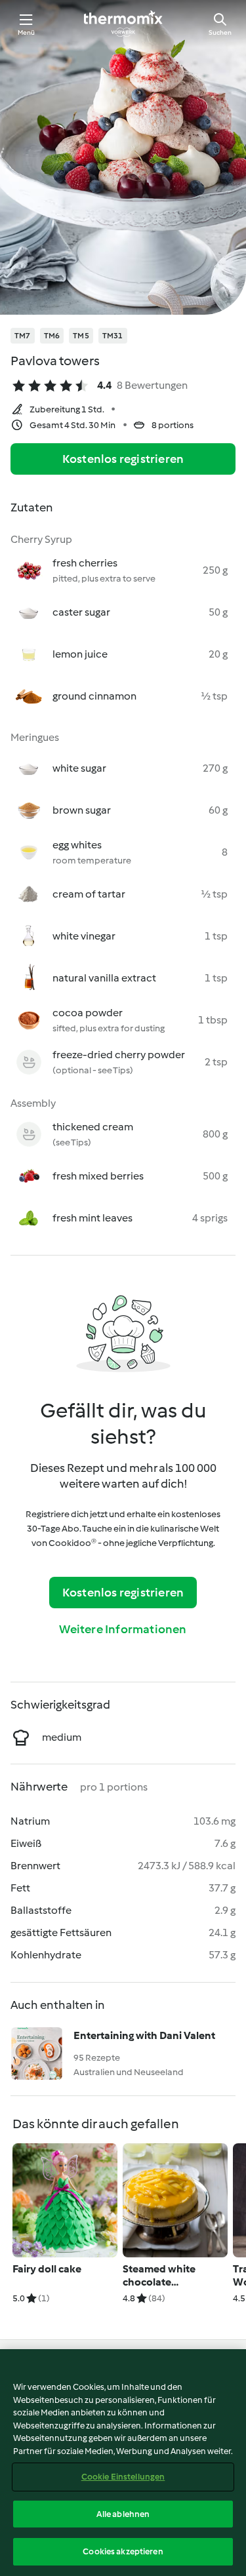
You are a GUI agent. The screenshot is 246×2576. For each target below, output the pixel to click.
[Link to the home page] (123, 24)
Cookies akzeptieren (123, 2551)
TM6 (52, 336)
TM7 (23, 336)
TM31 (113, 336)
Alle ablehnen (123, 2514)
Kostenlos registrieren (123, 459)
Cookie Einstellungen (123, 2477)
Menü (27, 32)
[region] (123, 2463)
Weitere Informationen (123, 1629)
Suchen (220, 32)
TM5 (81, 336)
